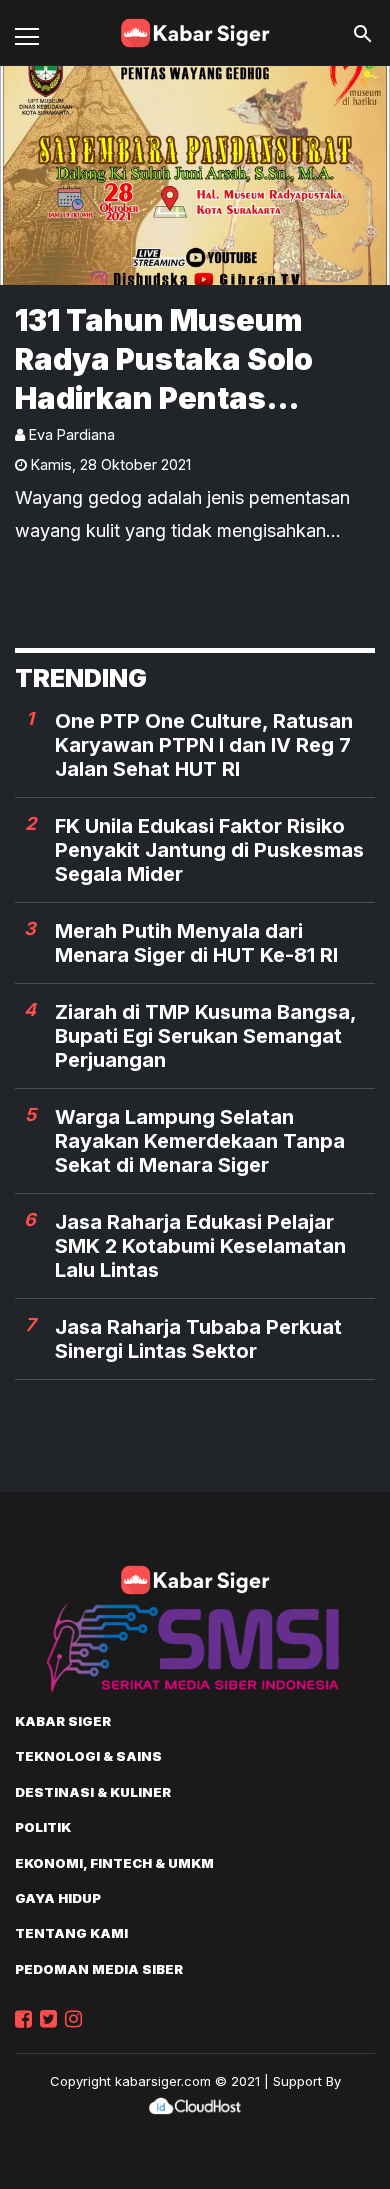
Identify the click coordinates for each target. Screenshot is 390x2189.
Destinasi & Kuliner (93, 1792)
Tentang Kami (71, 1933)
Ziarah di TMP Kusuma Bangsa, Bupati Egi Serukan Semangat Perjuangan (205, 1036)
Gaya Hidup (58, 1898)
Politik (43, 1827)
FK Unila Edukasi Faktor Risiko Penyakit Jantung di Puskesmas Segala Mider (209, 850)
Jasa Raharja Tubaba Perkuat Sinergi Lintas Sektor (198, 1339)
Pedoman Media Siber (99, 1969)
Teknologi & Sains (88, 1756)
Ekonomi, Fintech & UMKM (114, 1863)
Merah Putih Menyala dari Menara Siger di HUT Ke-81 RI (196, 943)
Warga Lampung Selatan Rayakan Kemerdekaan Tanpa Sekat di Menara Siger (200, 1141)
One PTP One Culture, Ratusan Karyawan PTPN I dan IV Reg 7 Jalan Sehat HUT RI (204, 745)
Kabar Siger (63, 1721)
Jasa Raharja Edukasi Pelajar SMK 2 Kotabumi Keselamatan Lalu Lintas (200, 1246)
